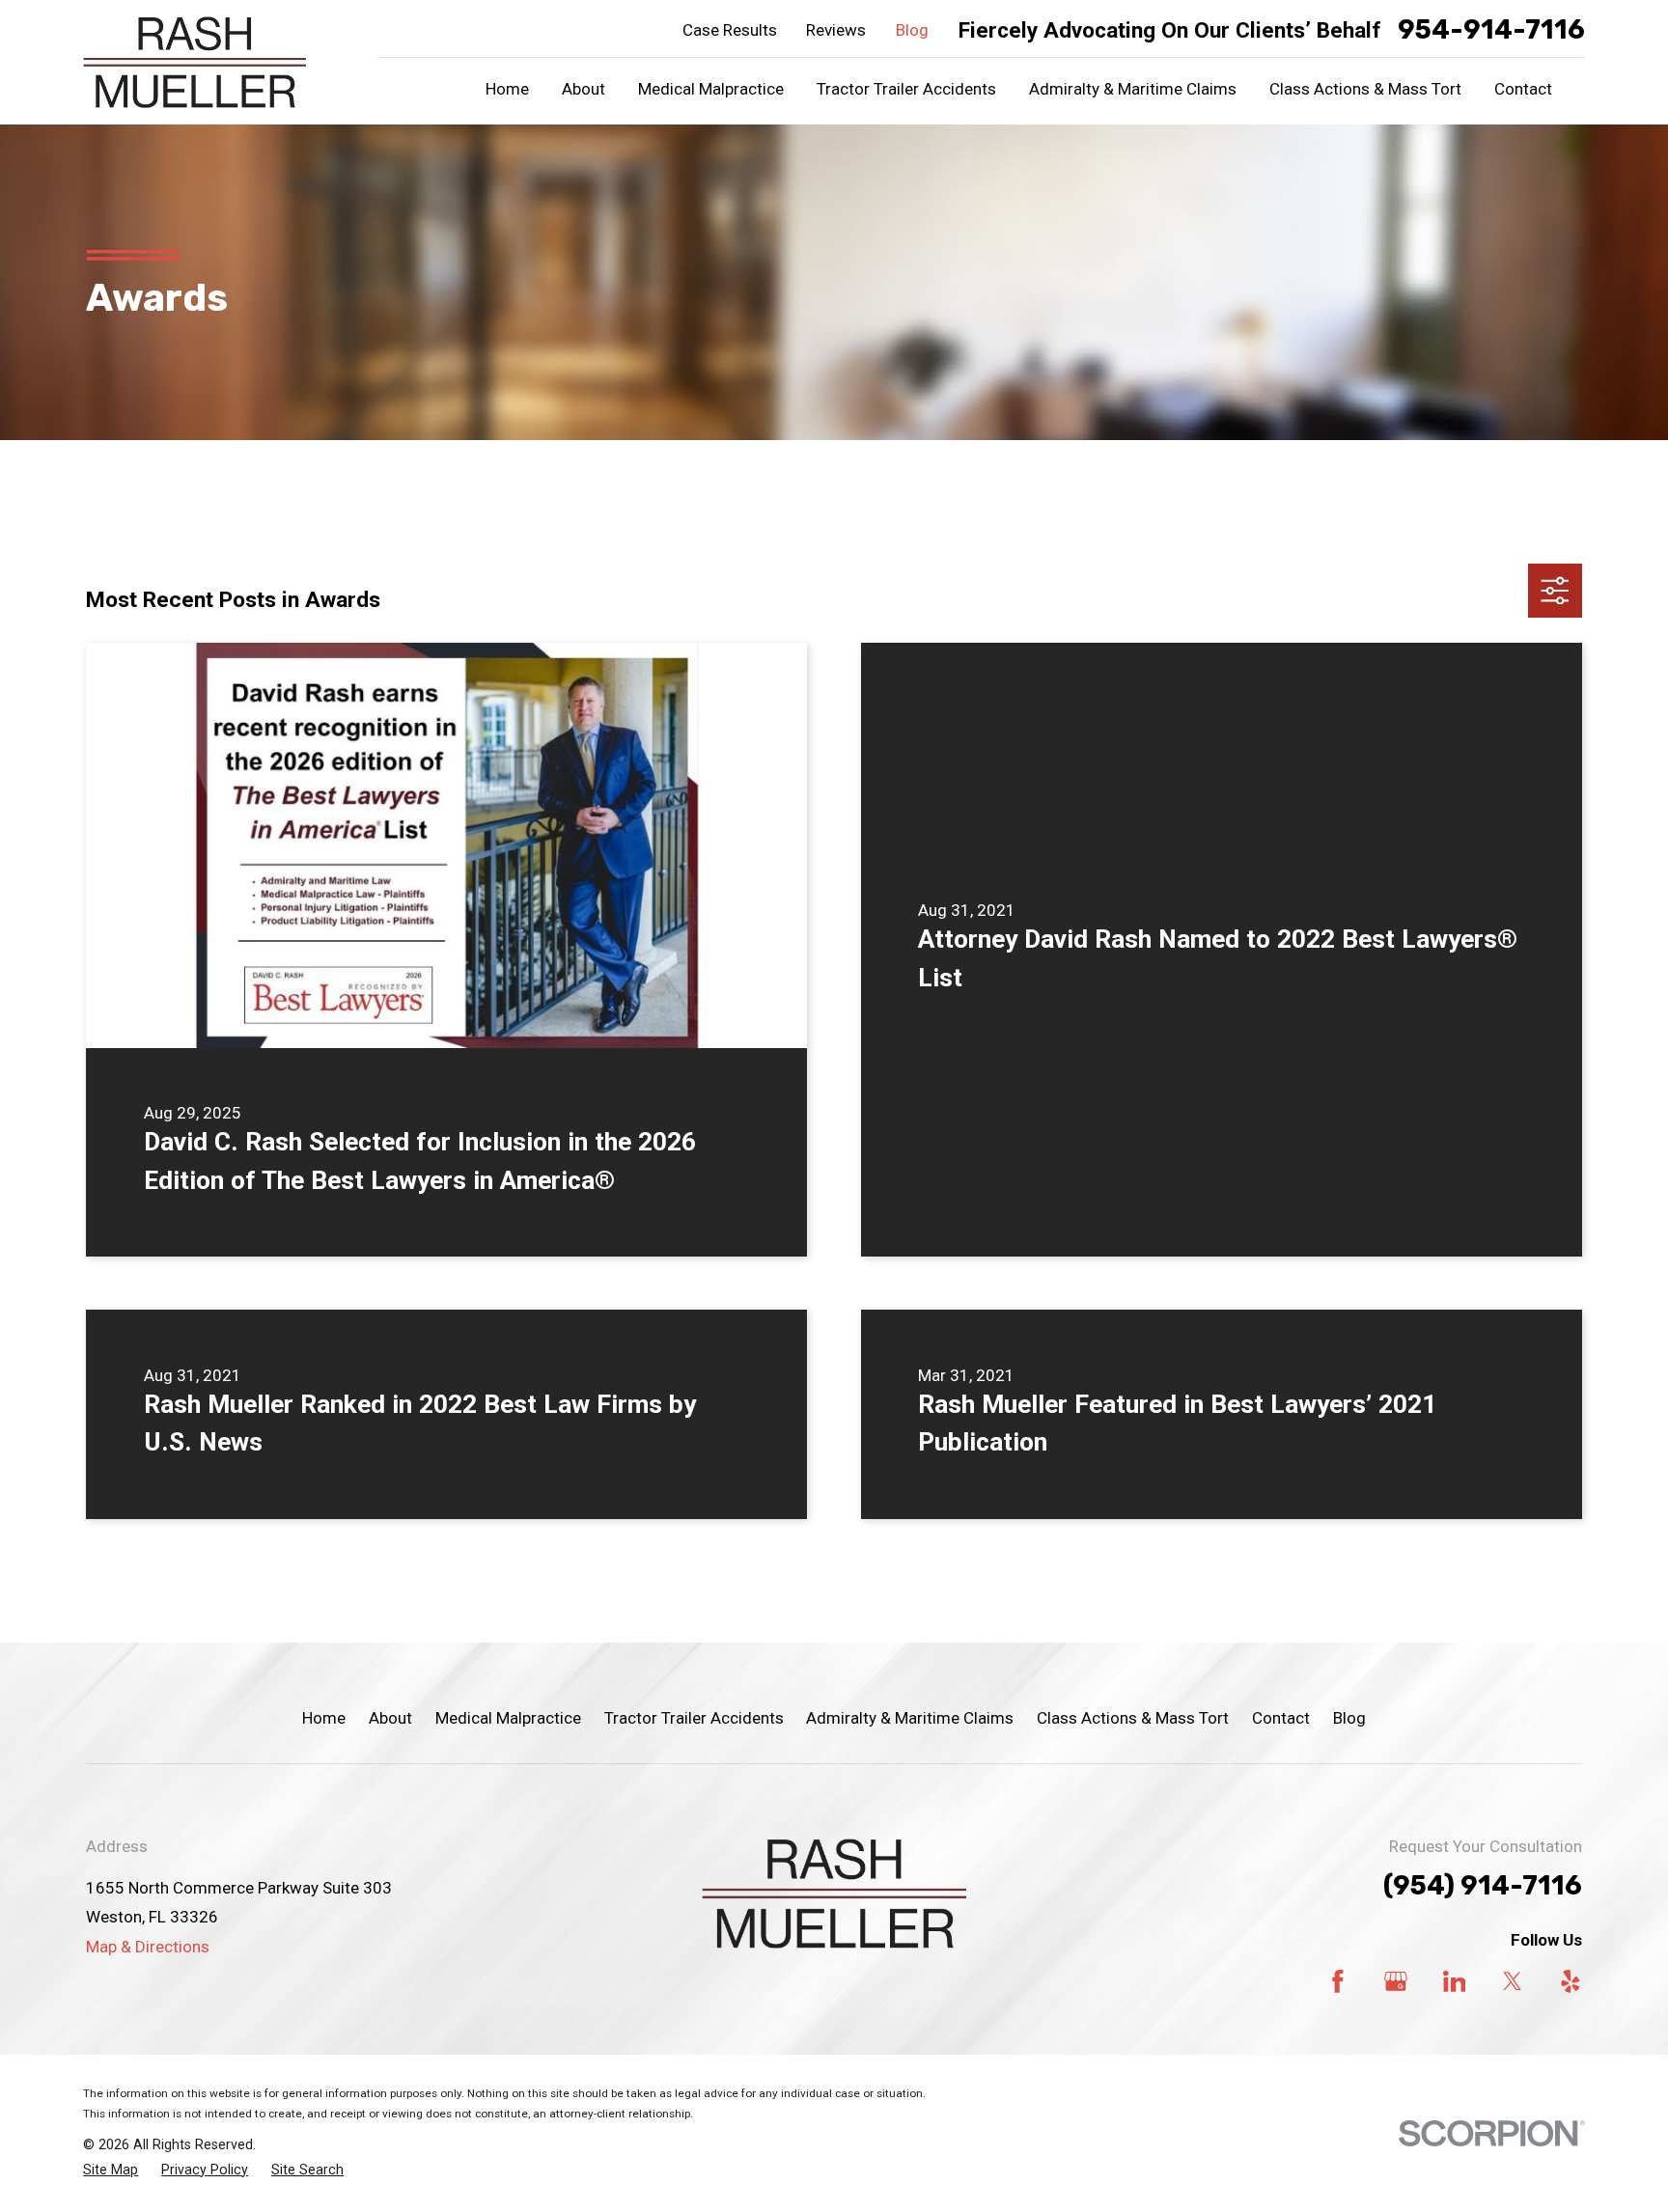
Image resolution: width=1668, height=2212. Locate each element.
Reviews (836, 30)
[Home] (195, 62)
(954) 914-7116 (1483, 1886)
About (390, 1718)
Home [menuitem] (507, 89)
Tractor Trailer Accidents (694, 1718)
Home (324, 1718)
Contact (1281, 1718)
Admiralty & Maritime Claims (910, 1718)
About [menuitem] (584, 89)
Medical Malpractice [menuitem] (711, 89)
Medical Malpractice (508, 1718)
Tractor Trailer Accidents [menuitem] (906, 89)
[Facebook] (1338, 1981)
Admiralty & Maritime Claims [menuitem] (1133, 89)
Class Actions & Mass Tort (1133, 1718)
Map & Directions (148, 1947)
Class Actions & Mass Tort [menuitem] (1365, 89)
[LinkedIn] (1455, 1981)
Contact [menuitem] (1523, 89)
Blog (912, 30)
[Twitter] (1513, 1981)
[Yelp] (1571, 1981)
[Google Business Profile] (1396, 1981)
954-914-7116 (1491, 30)
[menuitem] (111, 2171)
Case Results (730, 30)
